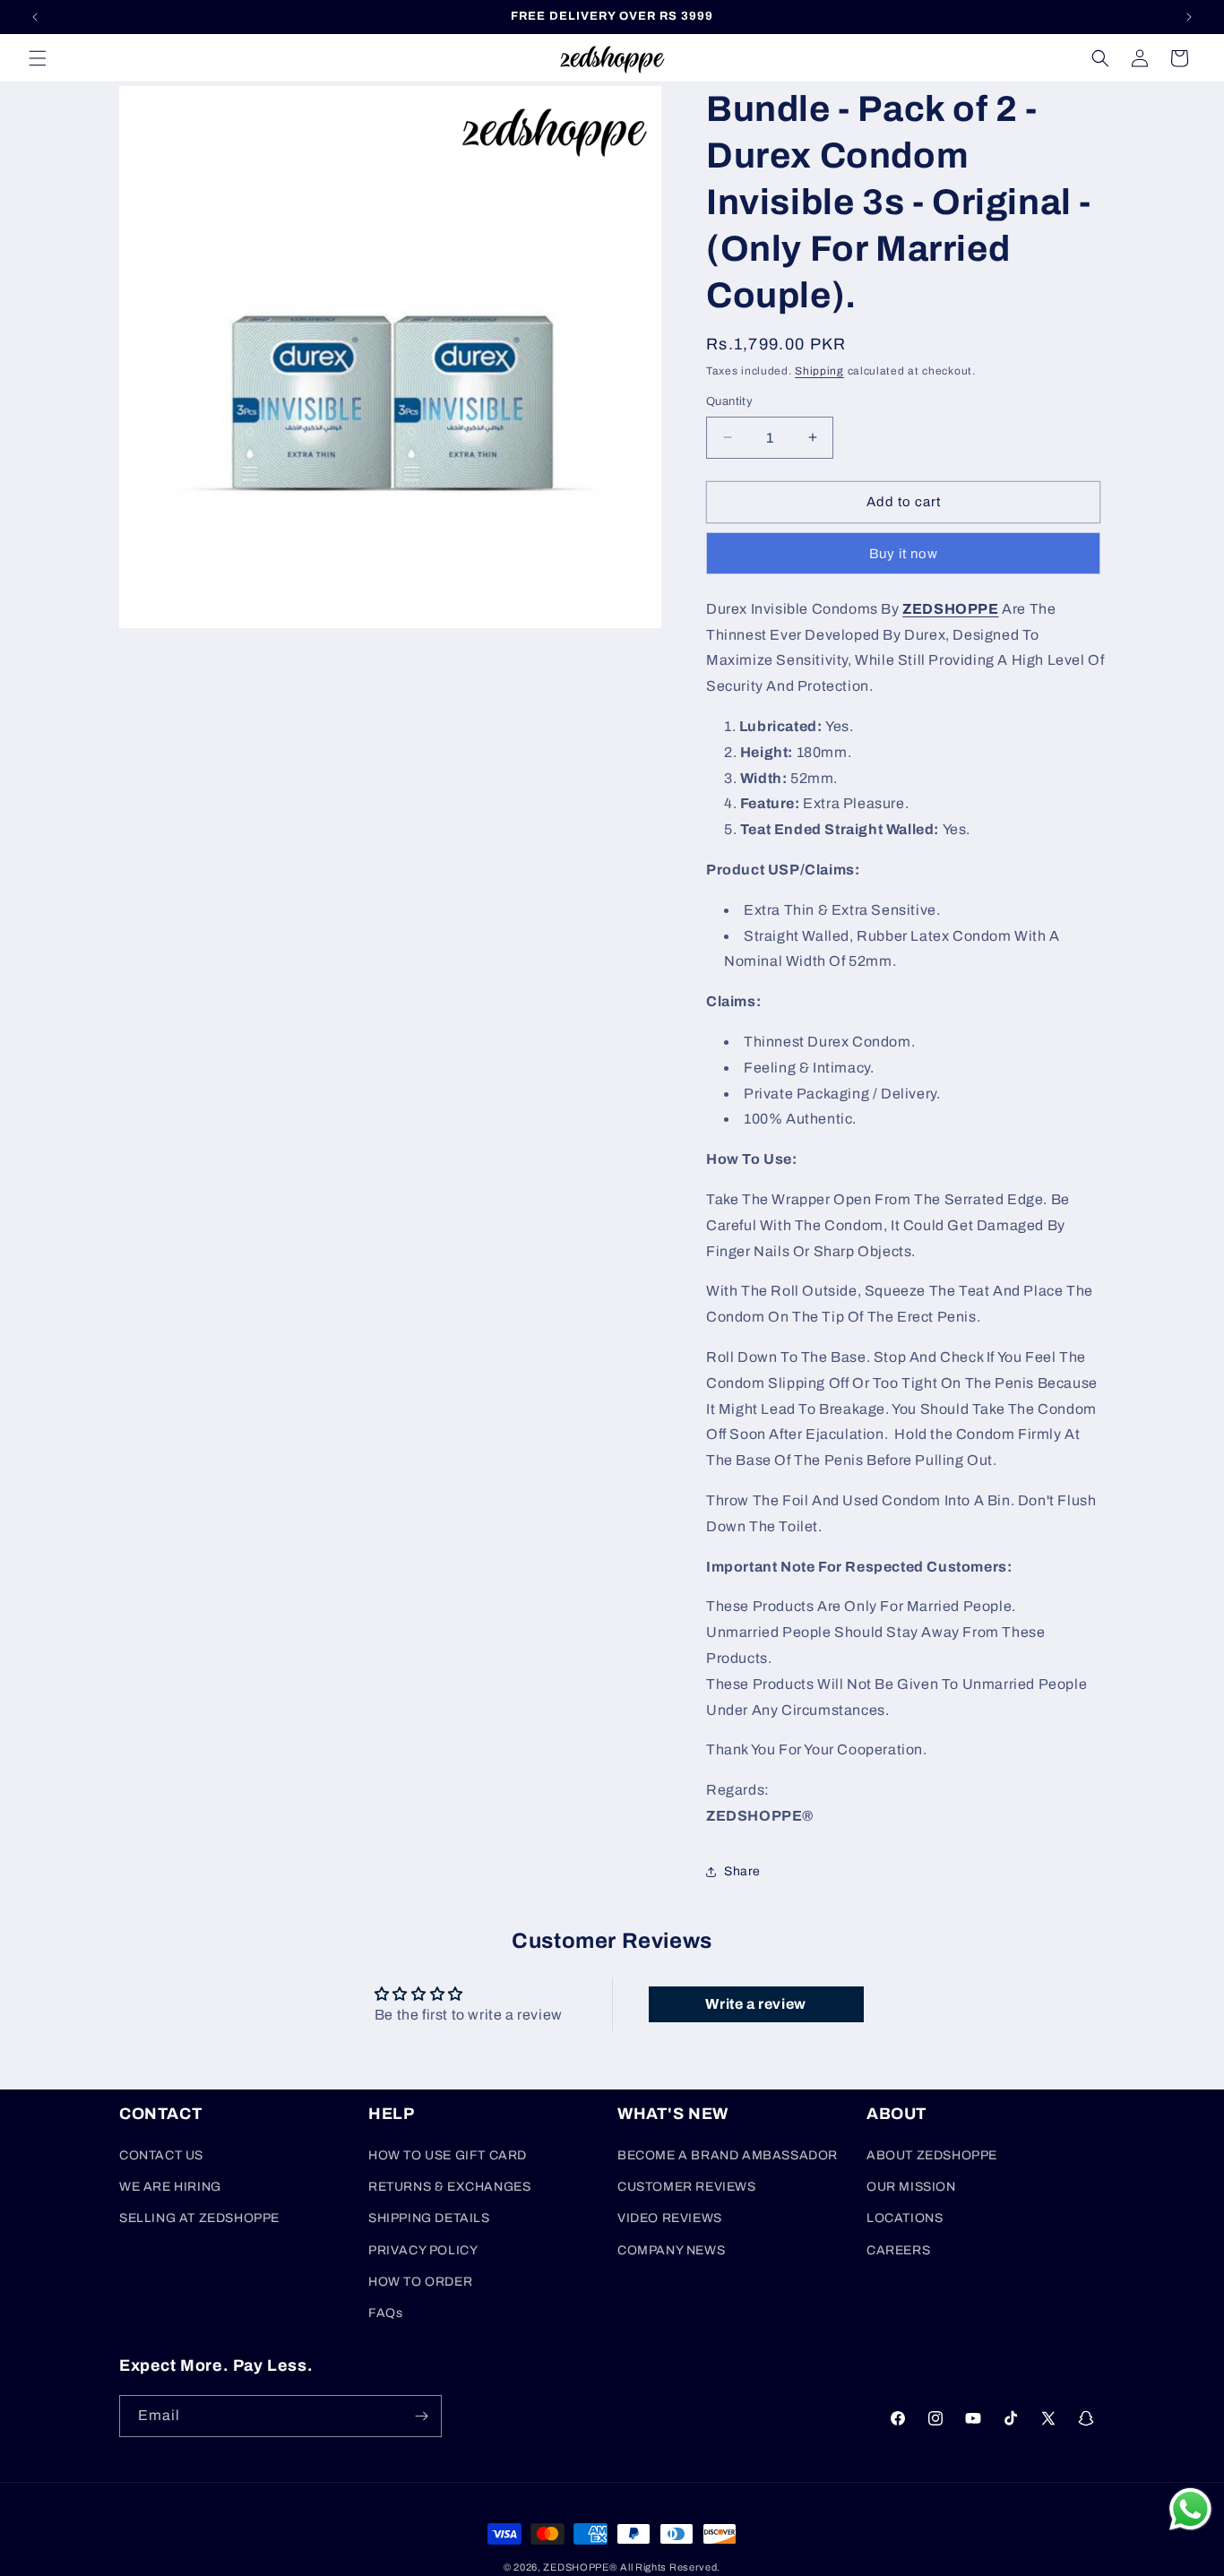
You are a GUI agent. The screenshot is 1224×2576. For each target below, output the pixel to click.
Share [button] (742, 1871)
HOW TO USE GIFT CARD (448, 2155)
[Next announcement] (1189, 17)
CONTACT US (161, 2155)
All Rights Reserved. (670, 2567)
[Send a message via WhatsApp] (1190, 2509)
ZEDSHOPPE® (580, 2567)
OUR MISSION (911, 2187)
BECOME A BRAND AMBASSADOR (728, 2155)
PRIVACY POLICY (423, 2250)
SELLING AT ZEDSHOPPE (199, 2218)
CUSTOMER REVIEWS (687, 2187)
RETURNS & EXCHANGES (449, 2187)
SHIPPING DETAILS (429, 2218)
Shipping (819, 371)
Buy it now (904, 554)
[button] (38, 58)
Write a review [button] (755, 2004)
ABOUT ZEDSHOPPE (932, 2155)
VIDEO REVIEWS (670, 2218)
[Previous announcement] (35, 17)
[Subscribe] (421, 2416)
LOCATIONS (905, 2218)
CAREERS (898, 2250)
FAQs (385, 2313)
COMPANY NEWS (671, 2250)
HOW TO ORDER (420, 2282)
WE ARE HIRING (170, 2187)
